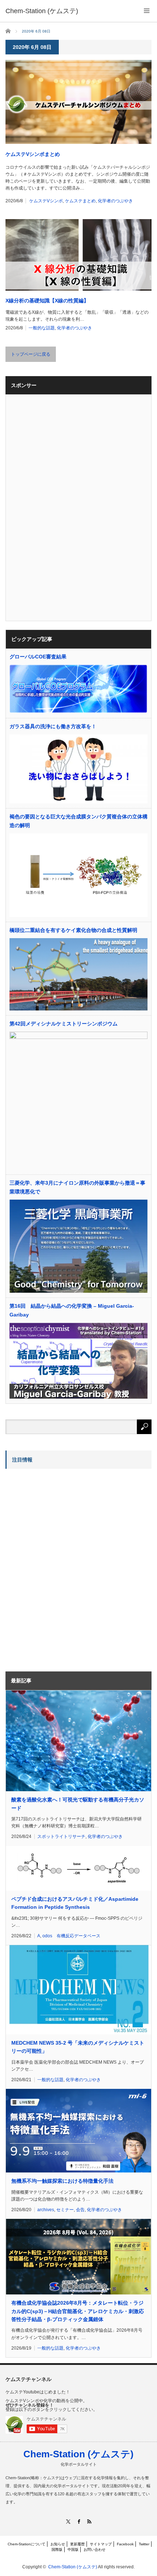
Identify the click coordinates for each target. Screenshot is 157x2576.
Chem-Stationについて (26, 2544)
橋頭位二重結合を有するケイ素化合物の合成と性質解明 (73, 930)
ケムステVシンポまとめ (33, 154)
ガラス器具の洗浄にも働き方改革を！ (53, 726)
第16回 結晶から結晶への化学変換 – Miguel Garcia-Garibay (72, 1310)
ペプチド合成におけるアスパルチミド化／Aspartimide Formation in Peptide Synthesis (75, 1903)
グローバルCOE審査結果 (38, 657)
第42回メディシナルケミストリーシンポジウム (64, 1024)
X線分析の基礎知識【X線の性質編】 (47, 301)
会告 (80, 2210)
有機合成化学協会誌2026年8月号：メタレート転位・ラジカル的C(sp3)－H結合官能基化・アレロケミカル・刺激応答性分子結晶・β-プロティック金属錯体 (78, 2311)
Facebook (125, 2544)
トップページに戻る (31, 354)
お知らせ (58, 2544)
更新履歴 (77, 2544)
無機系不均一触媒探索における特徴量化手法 (62, 2181)
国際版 (57, 2550)
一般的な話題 (42, 328)
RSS (89, 2521)
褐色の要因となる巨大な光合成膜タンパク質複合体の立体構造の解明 (78, 821)
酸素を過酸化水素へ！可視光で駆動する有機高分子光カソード (78, 1804)
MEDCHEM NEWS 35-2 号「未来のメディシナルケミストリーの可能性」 (78, 2047)
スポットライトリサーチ (61, 1837)
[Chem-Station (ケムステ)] (42, 11)
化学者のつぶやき (115, 201)
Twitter (144, 2544)
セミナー (65, 2210)
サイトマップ (101, 2544)
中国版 (73, 2550)
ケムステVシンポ (46, 201)
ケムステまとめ (80, 201)
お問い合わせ (95, 2550)
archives (46, 2210)
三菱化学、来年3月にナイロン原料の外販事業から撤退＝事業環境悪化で (77, 1187)
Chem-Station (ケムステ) (78, 2454)
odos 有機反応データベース (71, 1936)
